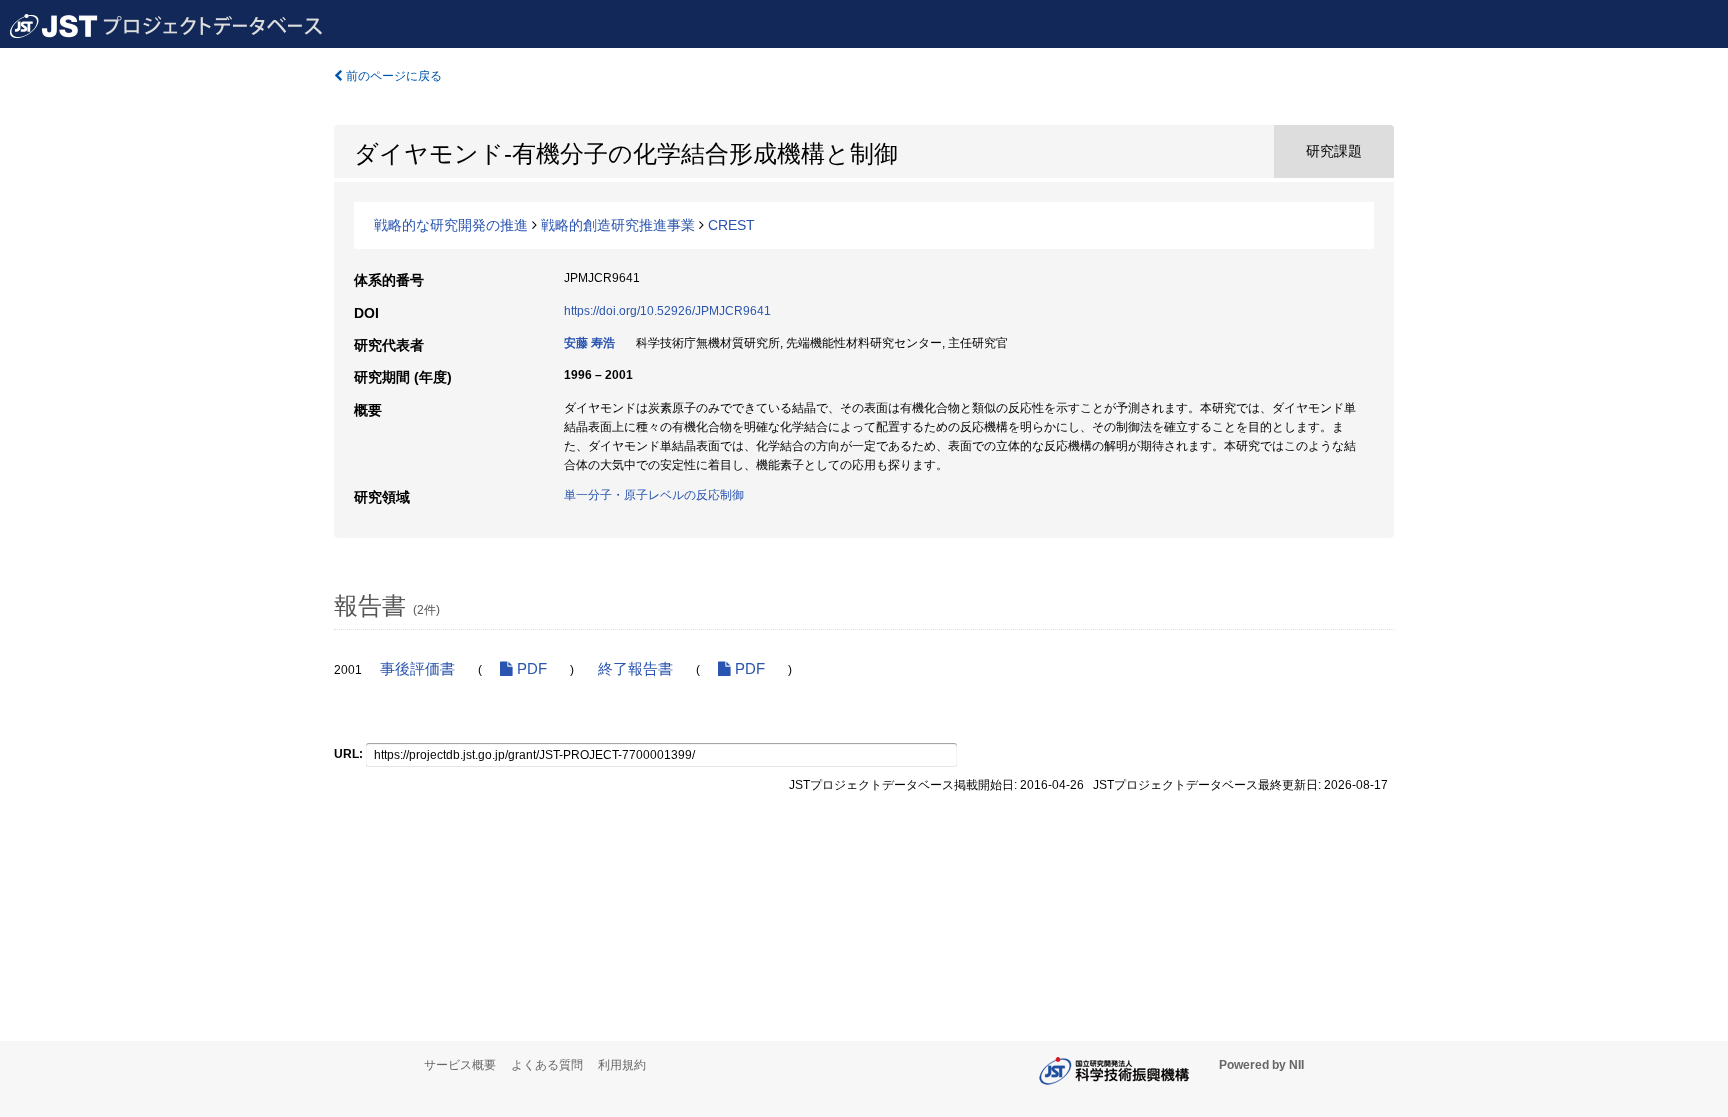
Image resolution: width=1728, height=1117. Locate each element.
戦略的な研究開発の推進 (451, 225)
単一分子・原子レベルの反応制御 (654, 495)
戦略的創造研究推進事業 (618, 225)
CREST (731, 225)
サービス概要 (460, 1065)
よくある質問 (547, 1065)
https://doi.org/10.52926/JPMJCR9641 (667, 311)
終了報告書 (635, 669)
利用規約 (622, 1065)
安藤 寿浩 (589, 343)
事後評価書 (417, 669)
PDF (530, 669)
